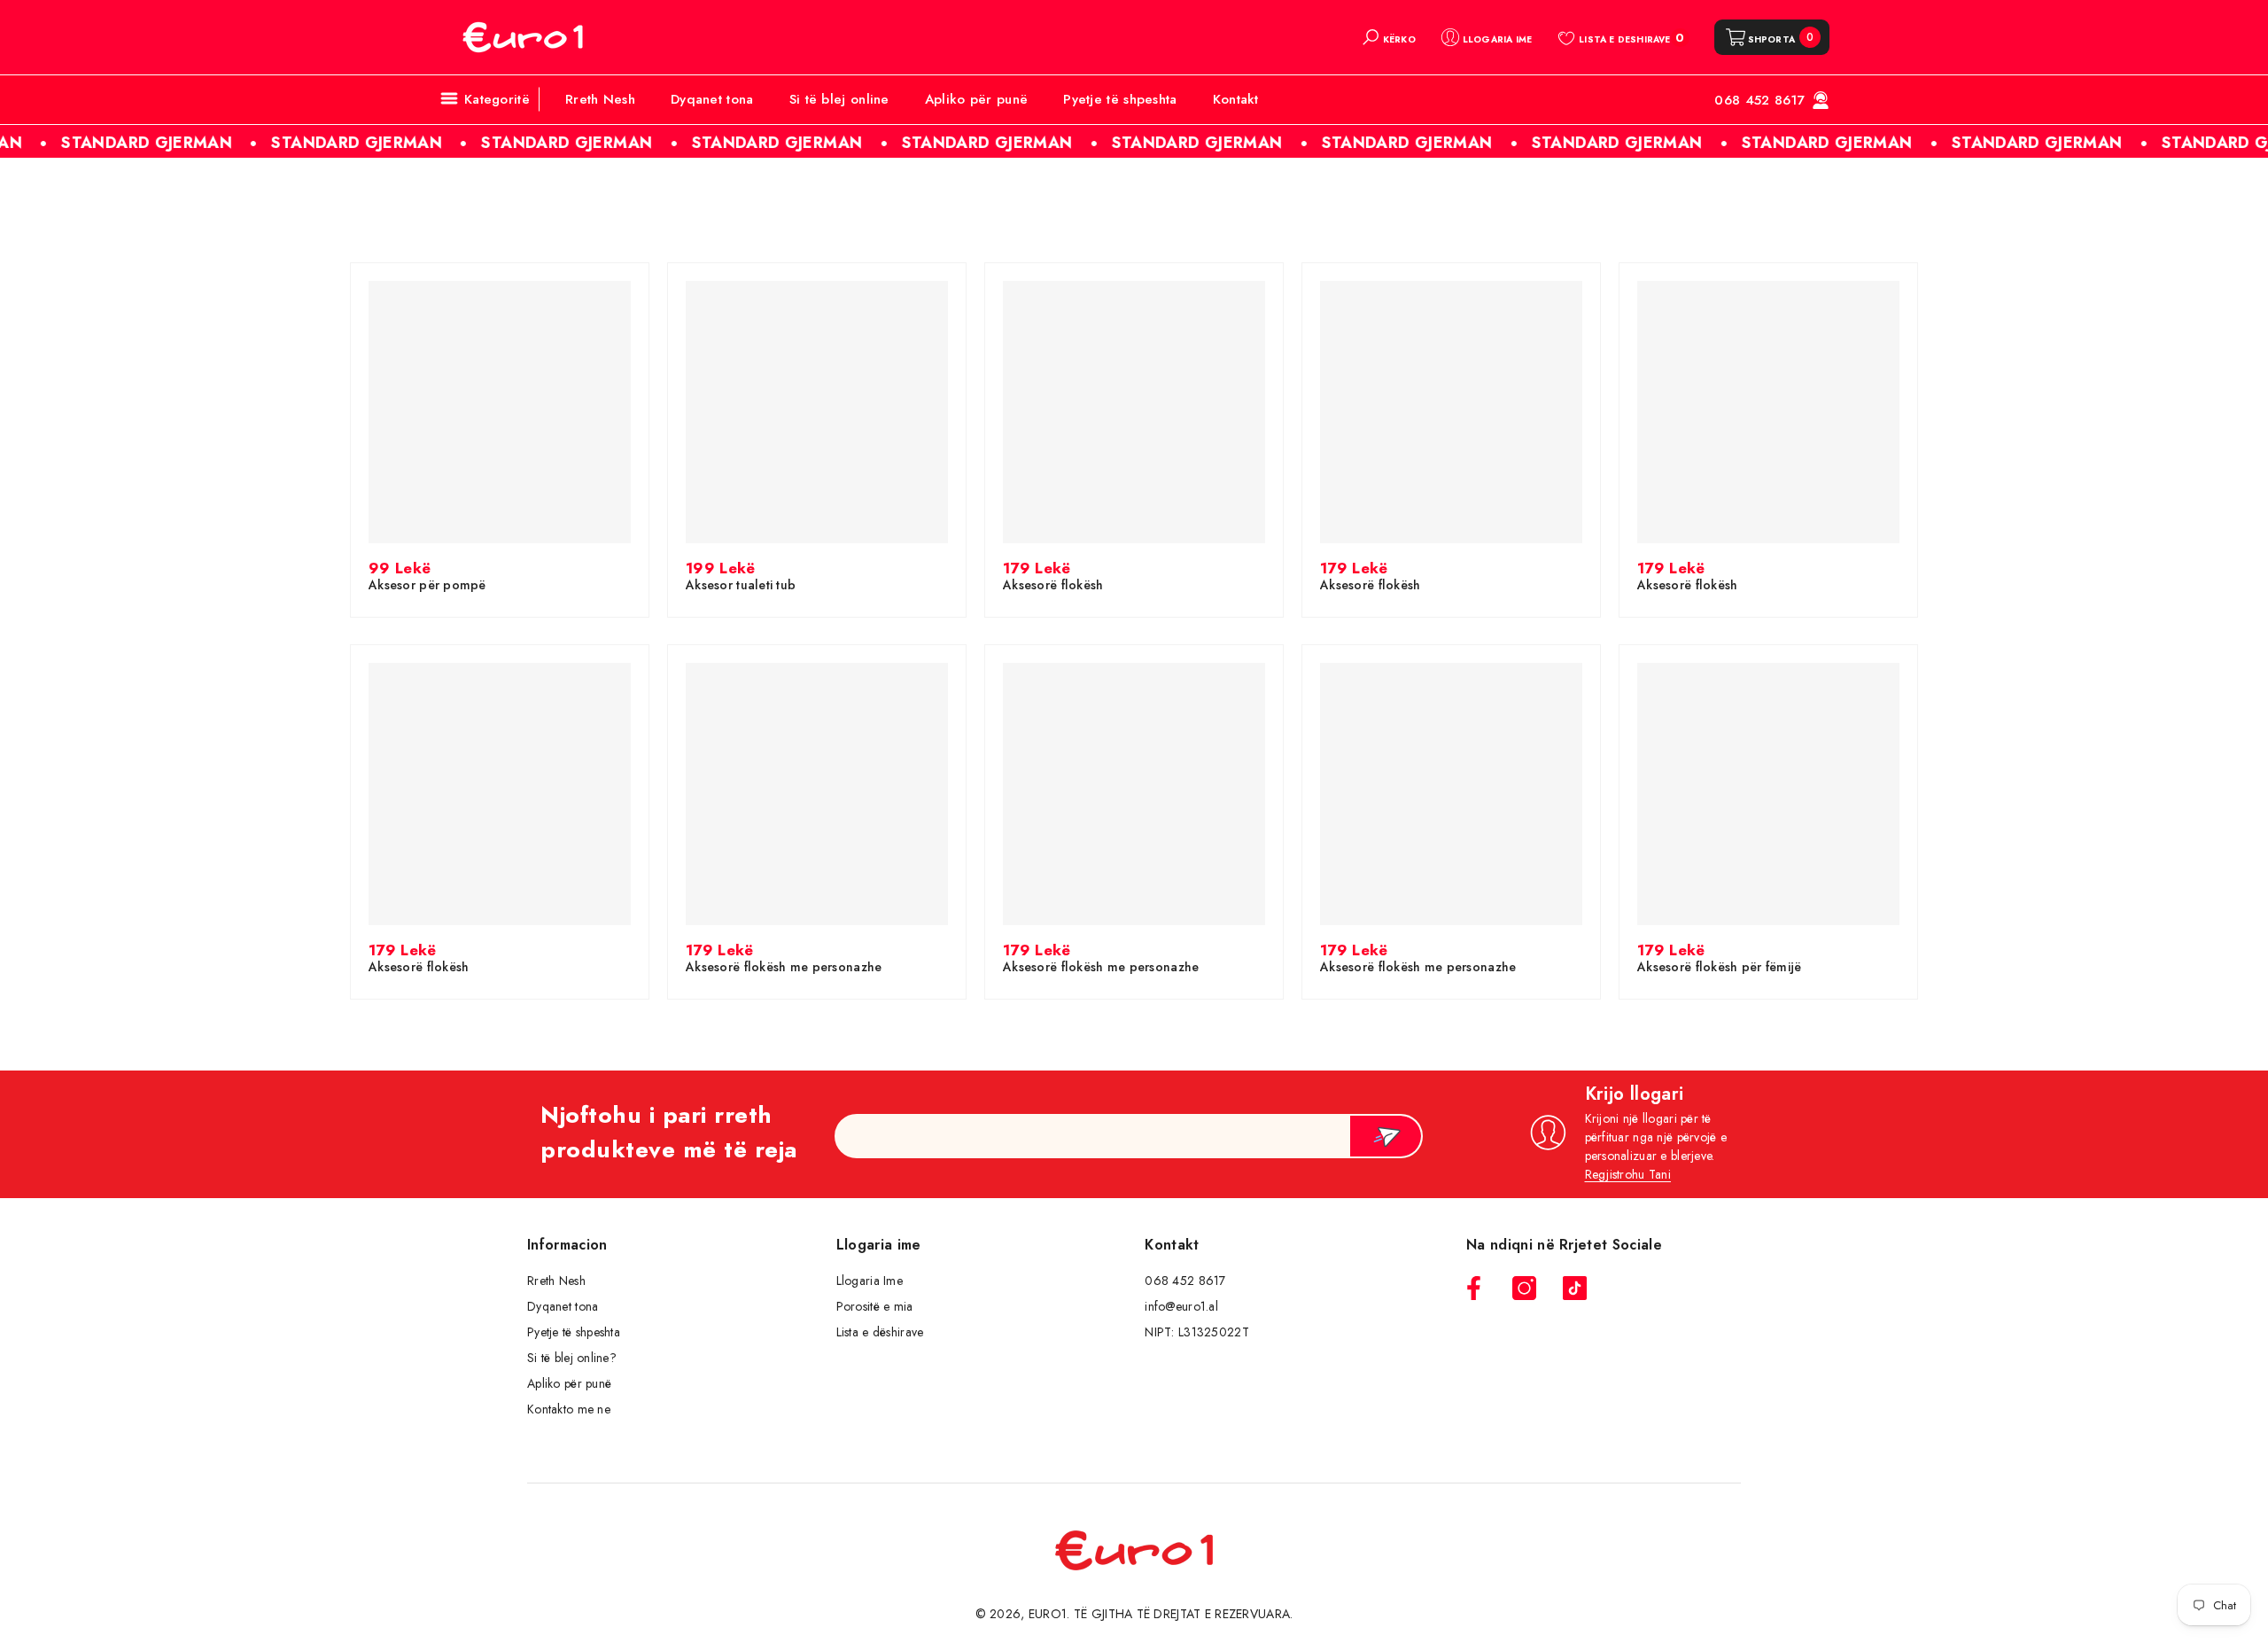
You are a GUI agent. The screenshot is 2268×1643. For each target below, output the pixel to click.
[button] (1388, 37)
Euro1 (1048, 1614)
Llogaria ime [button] (879, 1245)
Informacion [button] (567, 1245)
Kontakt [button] (1172, 1245)
